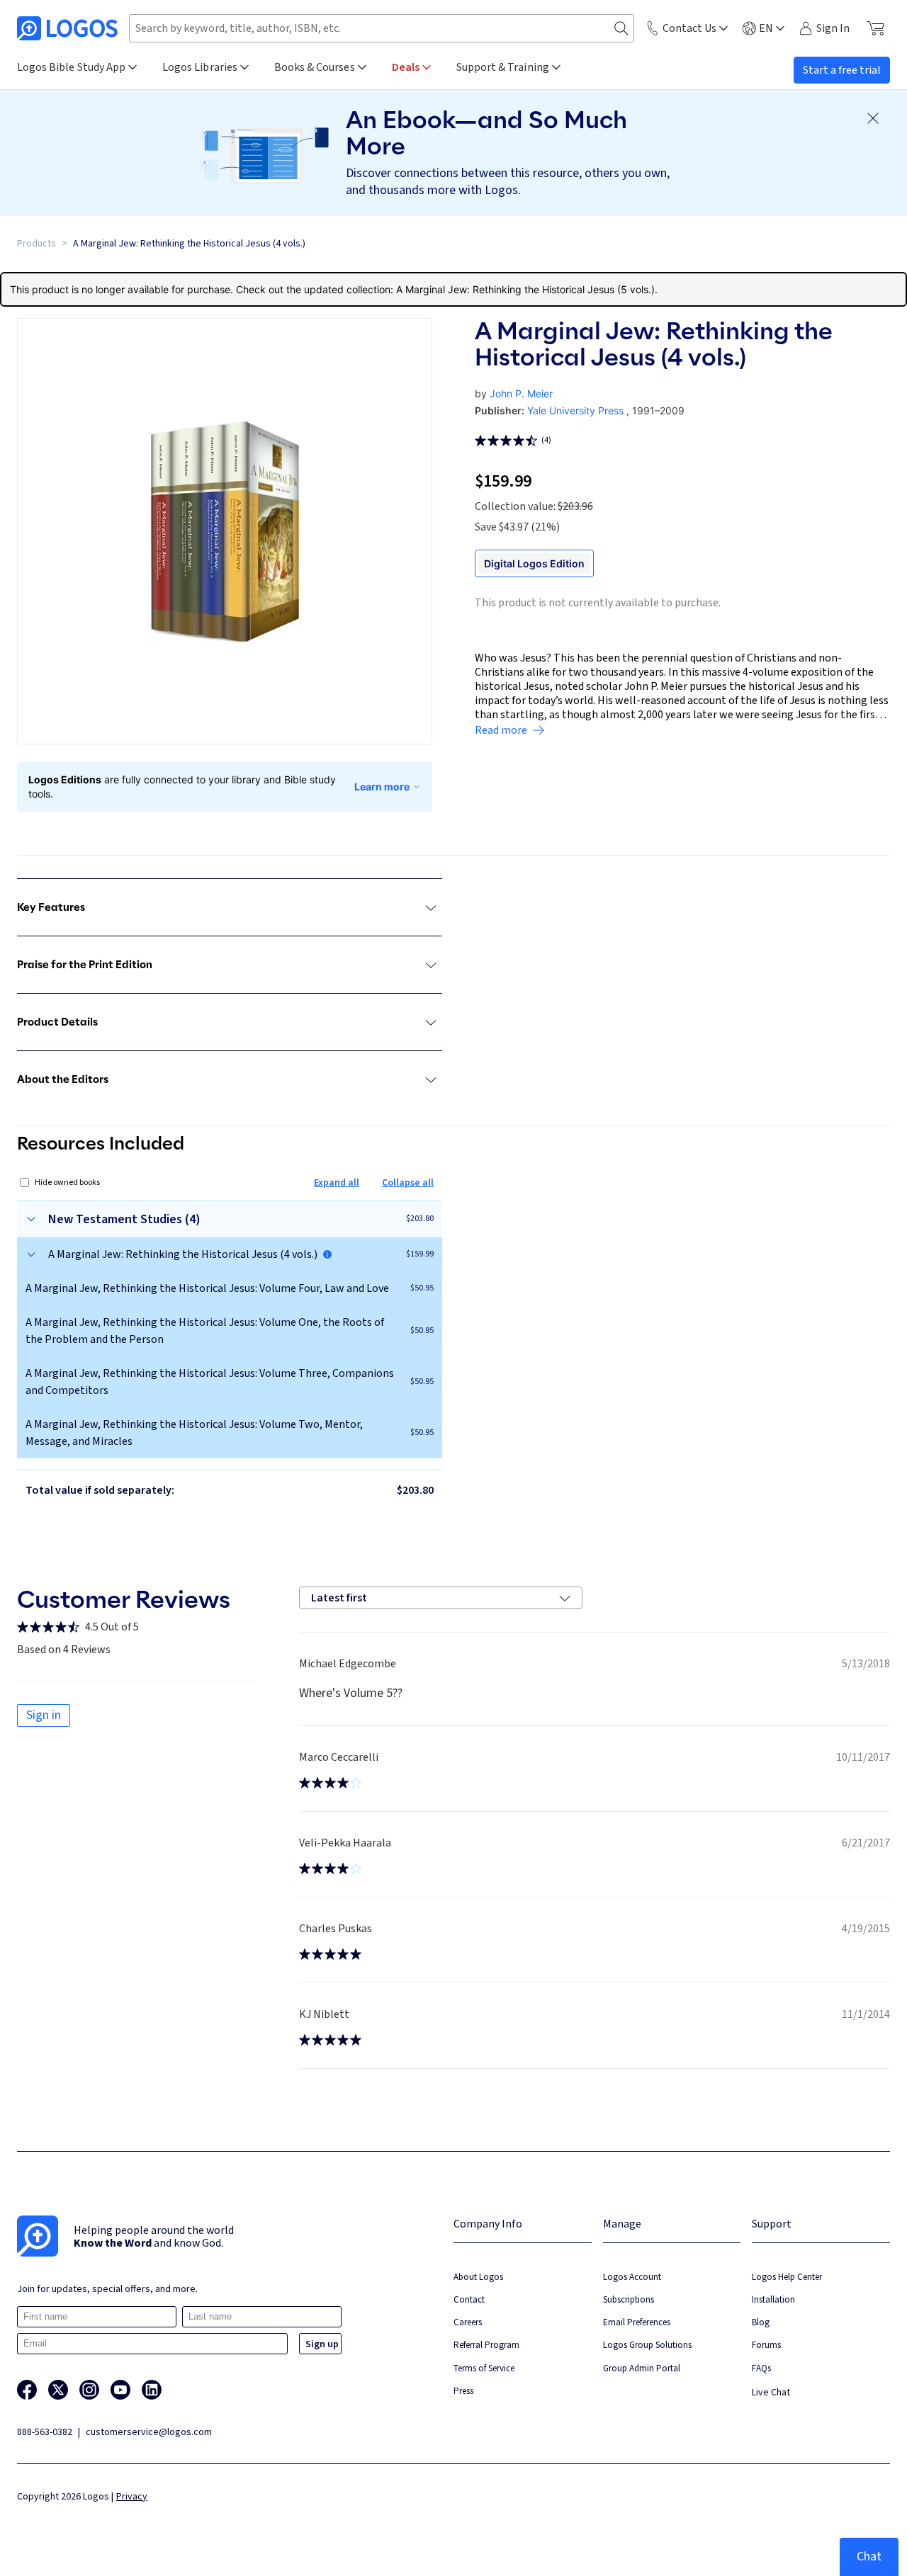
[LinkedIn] (152, 2390)
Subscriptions (629, 2299)
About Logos (478, 2277)
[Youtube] (120, 2390)
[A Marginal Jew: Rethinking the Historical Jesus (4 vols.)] (327, 1254)
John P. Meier (521, 393)
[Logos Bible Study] (67, 28)
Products (36, 244)
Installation (773, 2299)
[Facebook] (27, 2390)
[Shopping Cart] (875, 28)
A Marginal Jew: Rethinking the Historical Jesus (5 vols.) (525, 289)
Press (463, 2391)
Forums (766, 2345)
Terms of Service (484, 2368)
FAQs (761, 2368)
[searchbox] (382, 28)
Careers (468, 2322)
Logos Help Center (787, 2277)
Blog (761, 2322)
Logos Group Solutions (647, 2345)
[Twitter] (58, 2390)
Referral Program (486, 2345)
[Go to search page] (621, 29)
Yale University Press (575, 410)
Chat (869, 2557)
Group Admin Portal (642, 2368)
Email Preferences (637, 2322)
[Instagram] (89, 2390)
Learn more (382, 787)
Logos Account (632, 2277)
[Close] (873, 118)
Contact (469, 2299)
